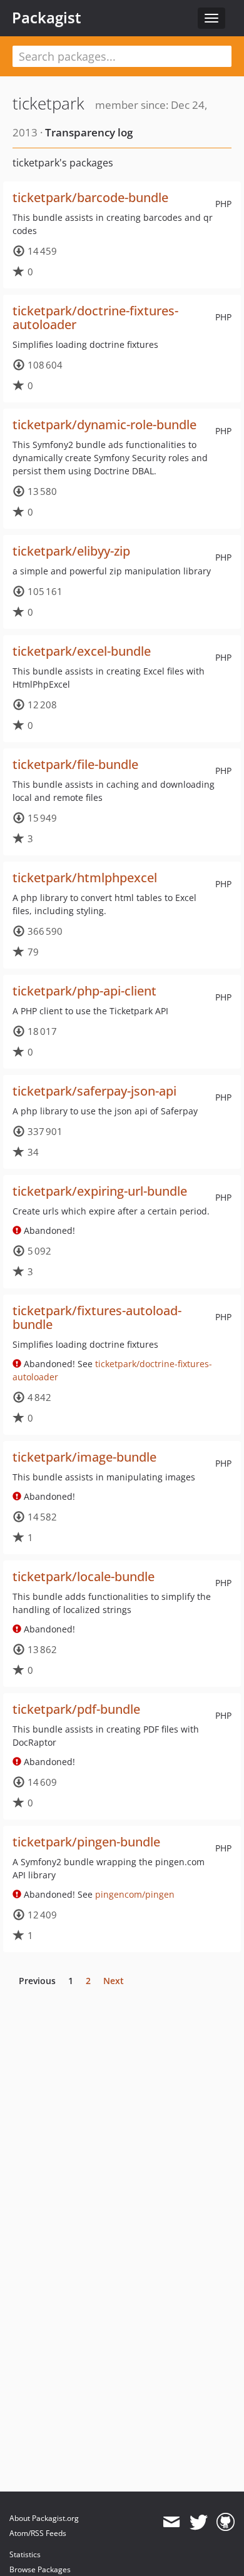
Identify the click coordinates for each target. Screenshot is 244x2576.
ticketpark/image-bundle (84, 1457)
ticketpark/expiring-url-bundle (100, 1191)
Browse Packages (40, 2569)
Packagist (47, 18)
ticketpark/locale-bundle (84, 1576)
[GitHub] (226, 2522)
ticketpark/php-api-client (84, 991)
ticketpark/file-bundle (75, 764)
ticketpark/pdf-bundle (76, 1709)
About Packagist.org (44, 2518)
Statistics (25, 2554)
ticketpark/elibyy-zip (71, 551)
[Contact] (171, 2522)
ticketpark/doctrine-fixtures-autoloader (95, 318)
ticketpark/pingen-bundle (86, 1842)
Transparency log (89, 132)
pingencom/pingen (135, 1894)
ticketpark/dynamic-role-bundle (104, 425)
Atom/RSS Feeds (38, 2533)
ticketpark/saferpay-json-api (94, 1091)
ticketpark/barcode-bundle (90, 197)
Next (114, 1981)
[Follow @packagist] (199, 2522)
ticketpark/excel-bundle (82, 651)
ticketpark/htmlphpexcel (85, 878)
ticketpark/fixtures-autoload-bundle (97, 1317)
